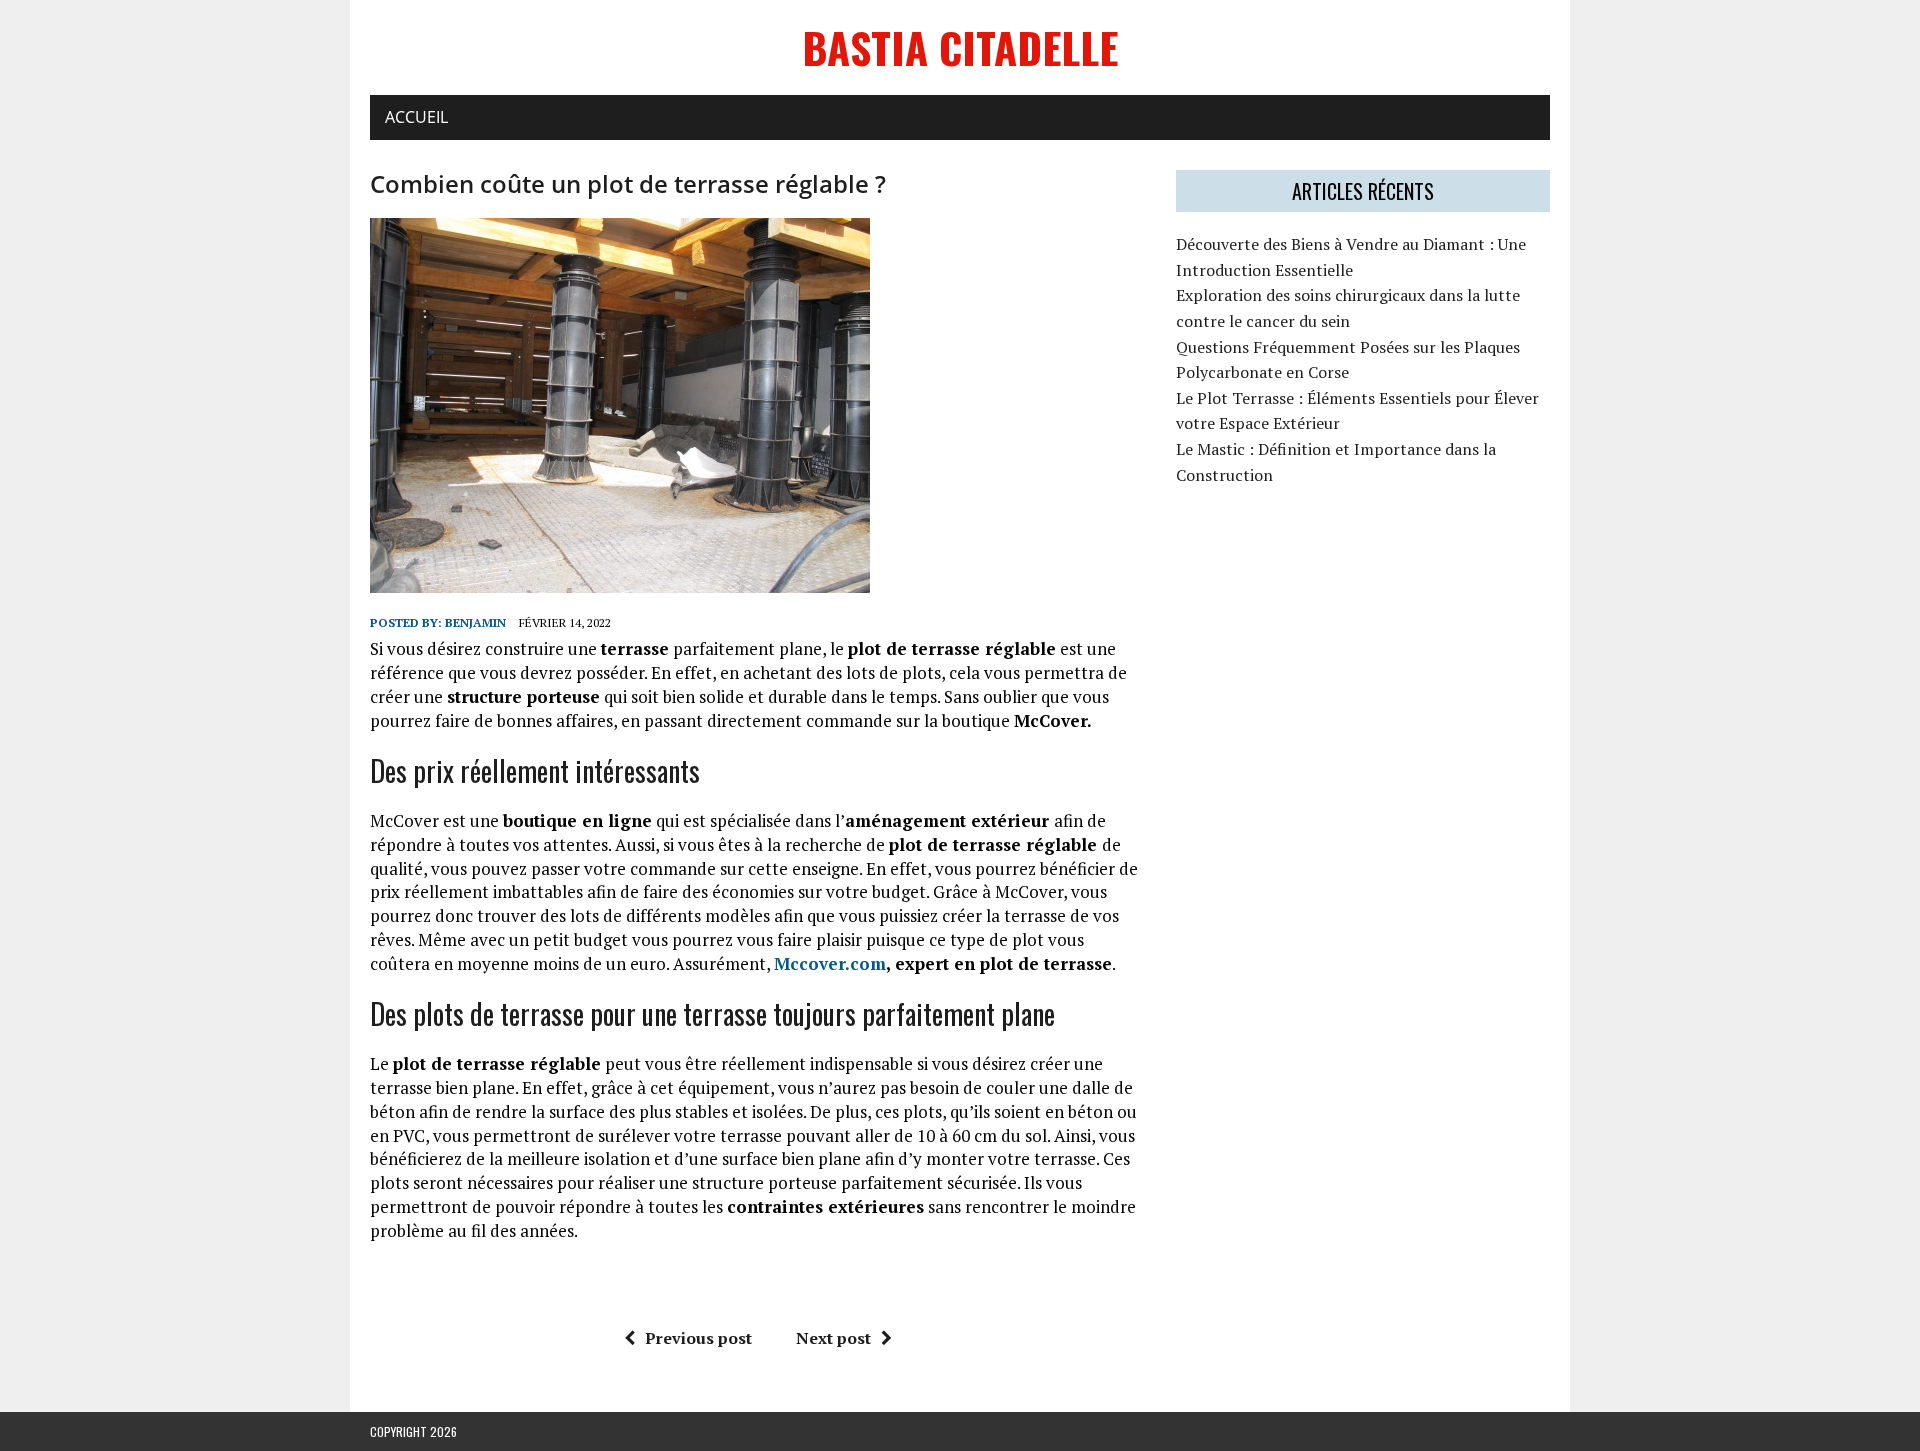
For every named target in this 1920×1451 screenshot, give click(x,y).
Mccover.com (830, 963)
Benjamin (475, 622)
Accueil (416, 117)
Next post (833, 1338)
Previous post (698, 1338)
